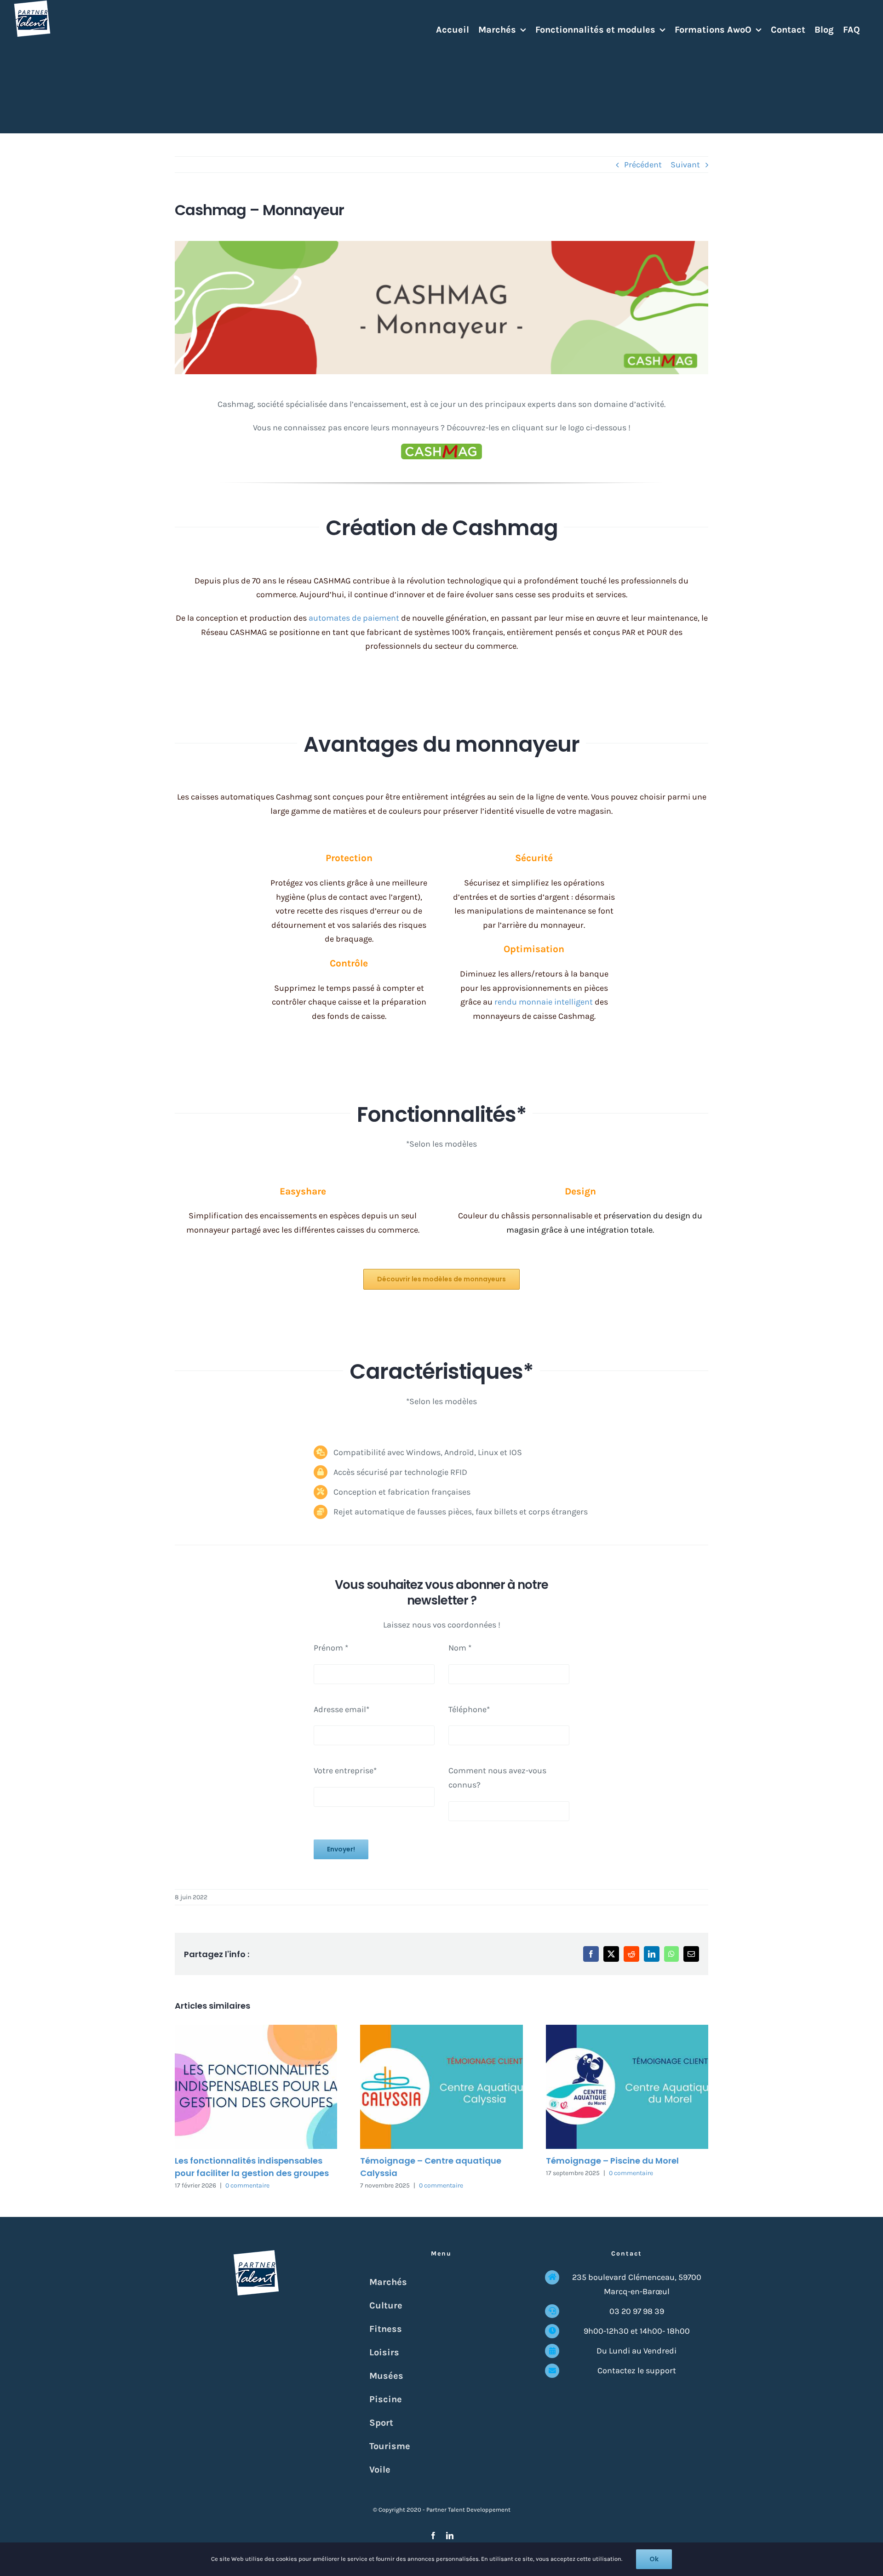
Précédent (643, 165)
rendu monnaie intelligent (544, 1002)
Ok (654, 2559)
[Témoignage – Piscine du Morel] (627, 2087)
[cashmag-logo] (441, 448)
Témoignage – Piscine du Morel (612, 2161)
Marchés (388, 2282)
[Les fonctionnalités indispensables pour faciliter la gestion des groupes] (256, 2087)
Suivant (685, 165)
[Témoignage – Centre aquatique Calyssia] (441, 2087)
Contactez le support (637, 2370)
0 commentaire (247, 2185)
